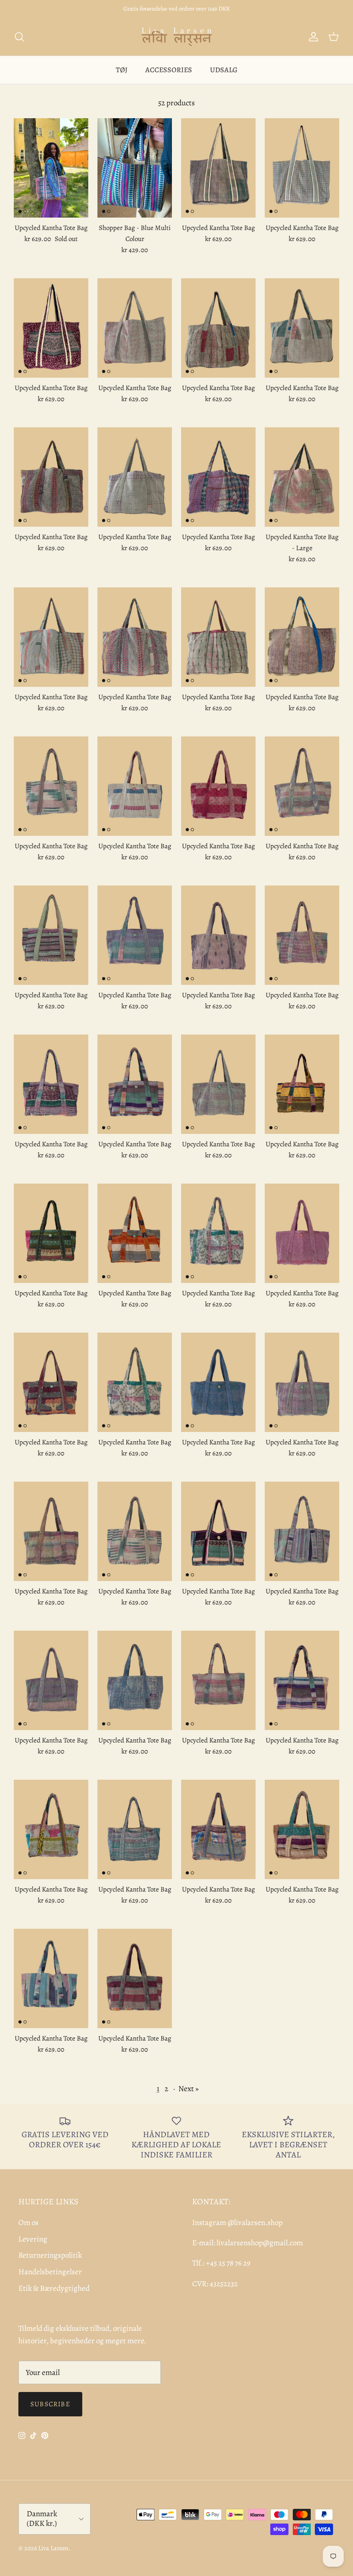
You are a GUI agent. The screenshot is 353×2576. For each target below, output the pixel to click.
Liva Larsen (53, 2548)
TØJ (122, 70)
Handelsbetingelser (50, 2272)
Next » (188, 2089)
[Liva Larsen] (177, 37)
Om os (28, 2222)
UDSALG (224, 70)
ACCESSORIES (169, 70)
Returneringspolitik (50, 2255)
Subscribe (50, 2404)
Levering (33, 2239)
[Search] (19, 37)
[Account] (312, 37)
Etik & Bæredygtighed (54, 2288)
